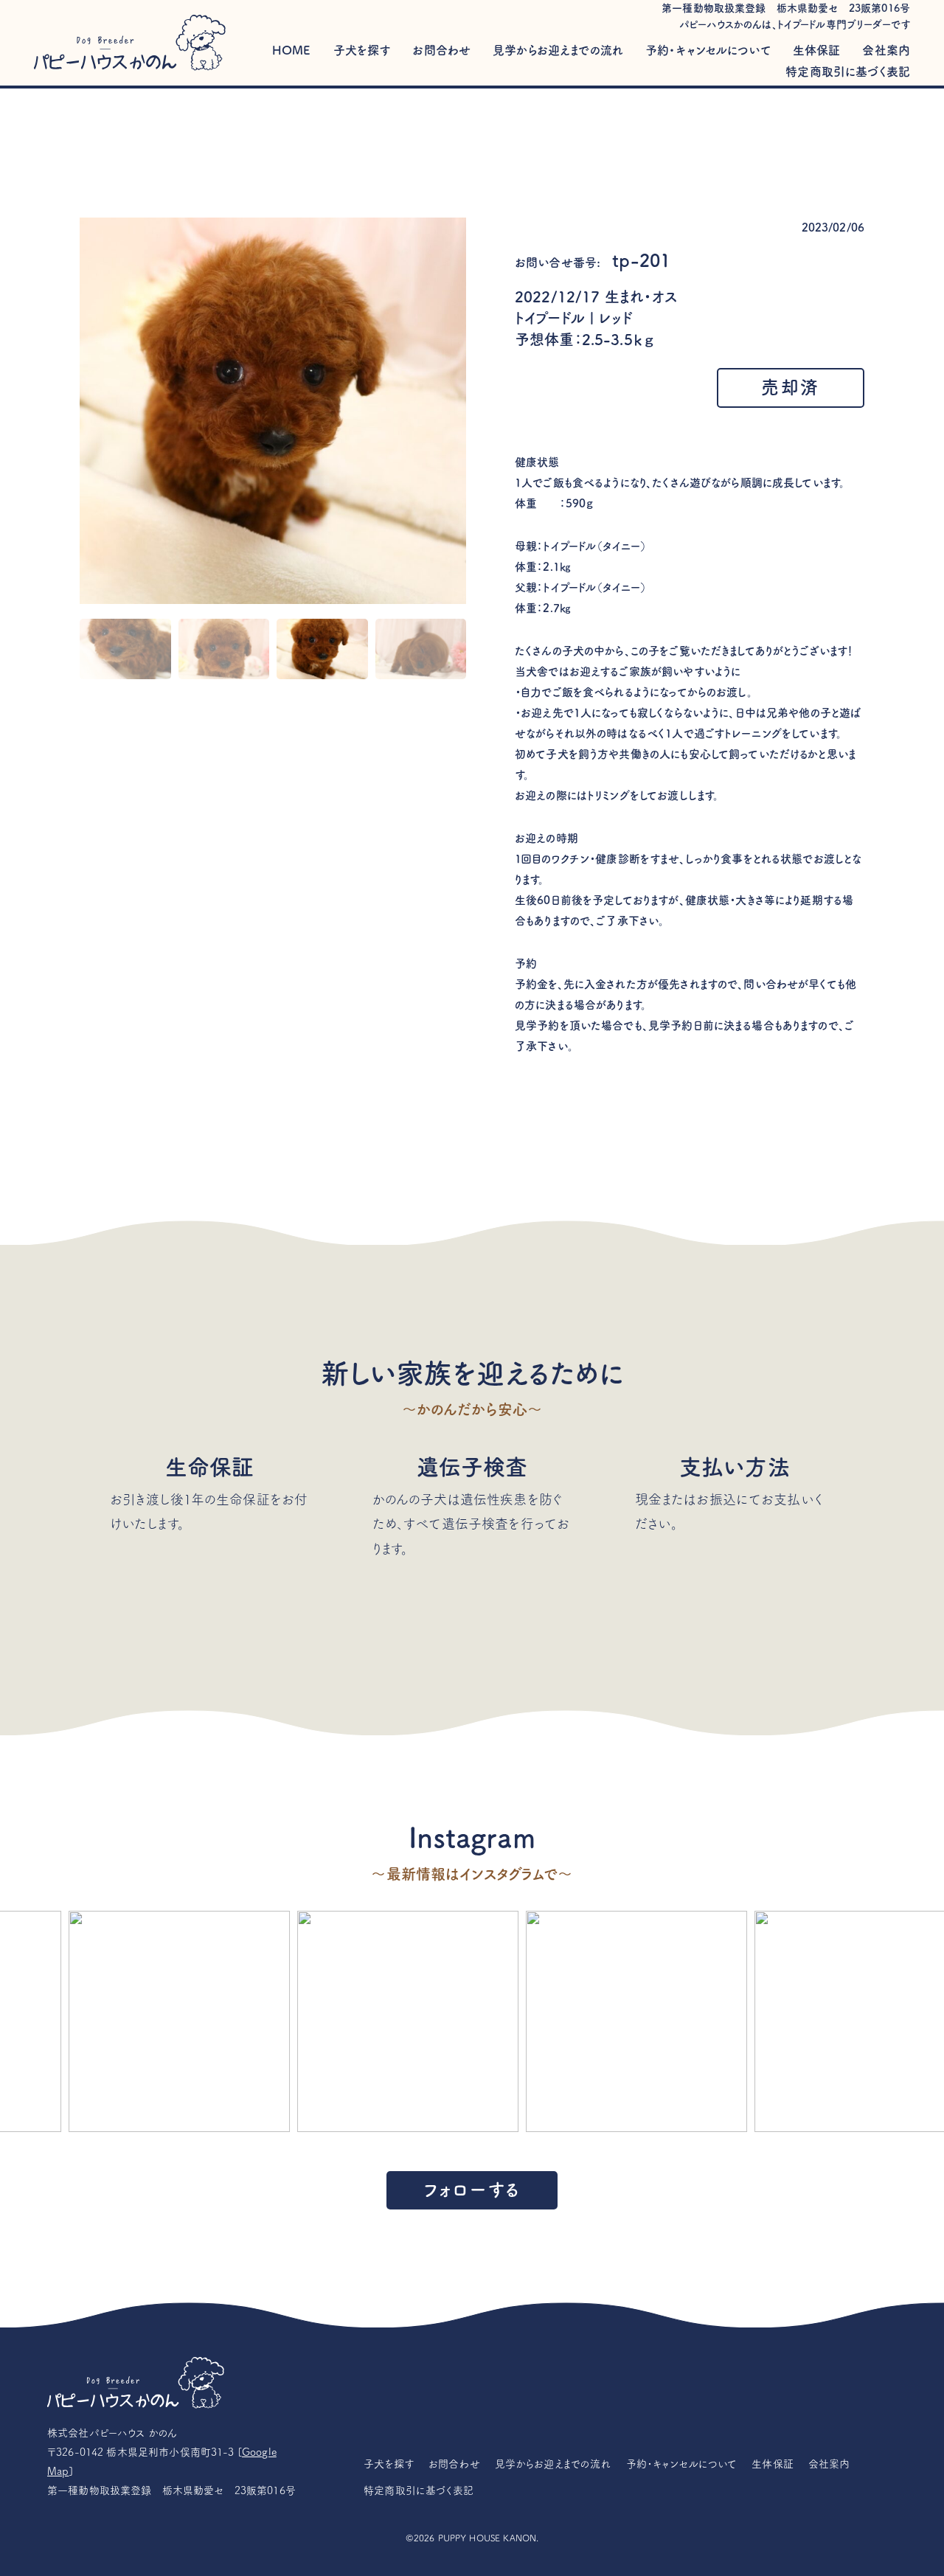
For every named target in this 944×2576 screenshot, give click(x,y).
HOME (292, 50)
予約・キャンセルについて (708, 50)
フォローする (472, 2190)
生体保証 (817, 50)
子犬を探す (362, 50)
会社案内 (886, 50)
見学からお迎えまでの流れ (558, 50)
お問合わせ (441, 50)
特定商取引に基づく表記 (848, 72)
